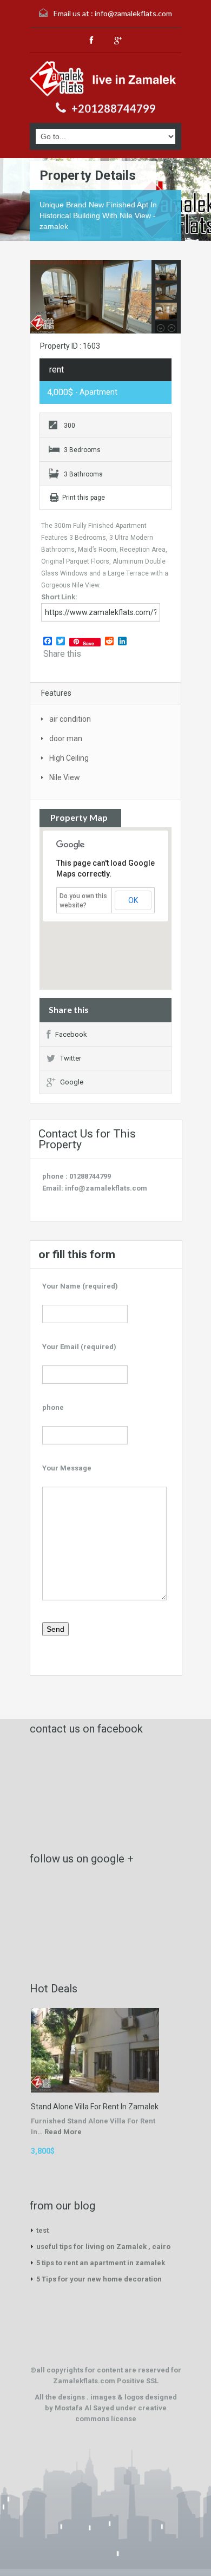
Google (72, 1082)
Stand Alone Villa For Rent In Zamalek (95, 2107)
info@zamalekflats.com (133, 13)
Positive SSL (138, 2381)
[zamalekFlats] (105, 79)
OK (133, 900)
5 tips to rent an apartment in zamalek (101, 2263)
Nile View (65, 777)
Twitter (71, 1058)
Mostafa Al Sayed (85, 2408)
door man (66, 738)
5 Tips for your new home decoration (99, 2279)
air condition (70, 719)
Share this (62, 654)
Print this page (84, 498)
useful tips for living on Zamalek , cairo (103, 2247)
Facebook (71, 1034)
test (42, 2230)
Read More (63, 2132)
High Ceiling (69, 758)
